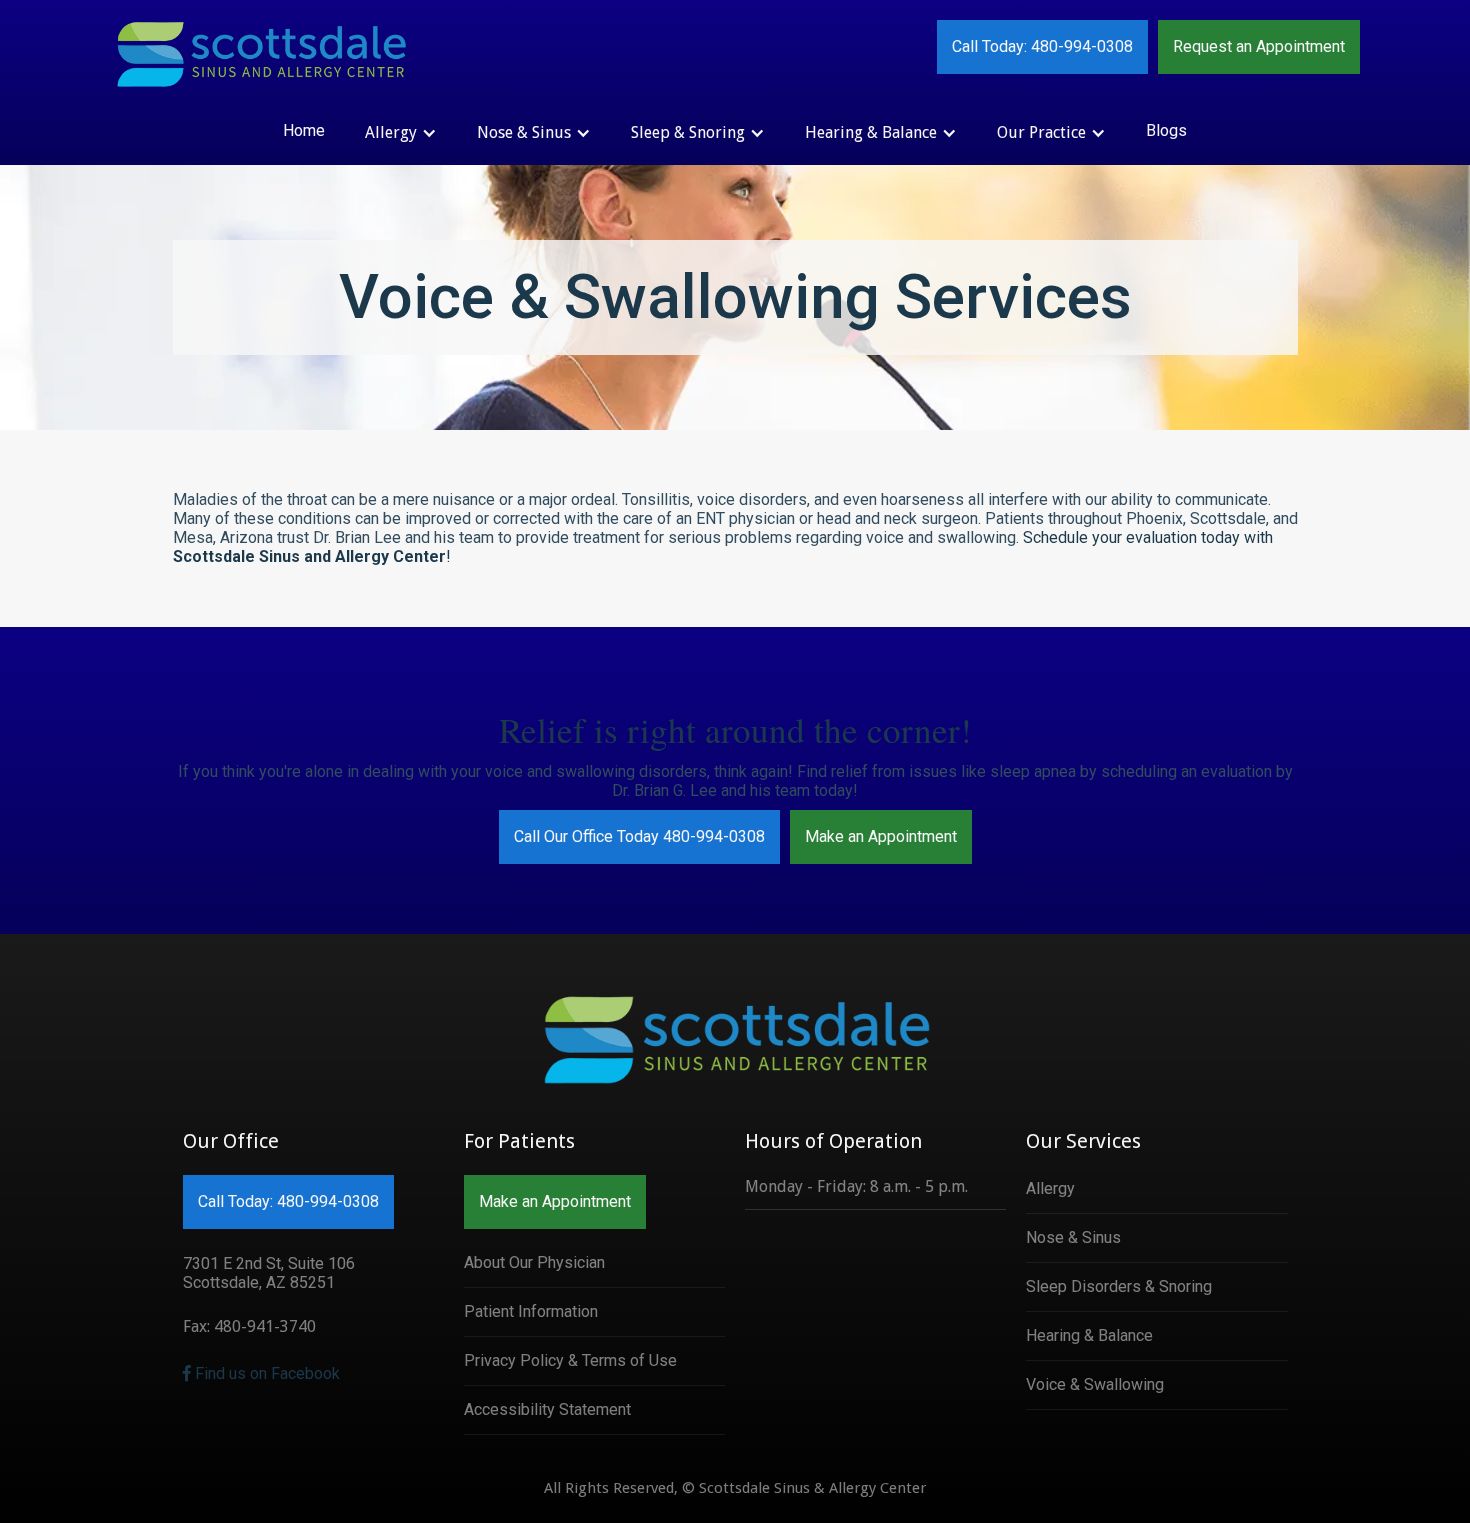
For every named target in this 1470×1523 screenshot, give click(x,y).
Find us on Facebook (261, 1373)
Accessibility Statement (547, 1409)
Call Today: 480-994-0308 (1042, 46)
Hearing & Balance (1089, 1335)
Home (304, 130)
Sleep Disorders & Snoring (1119, 1286)
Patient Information (531, 1311)
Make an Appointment (881, 836)
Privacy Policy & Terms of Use (570, 1360)
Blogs (1166, 130)
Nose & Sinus (1073, 1237)
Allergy (1050, 1188)
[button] (401, 133)
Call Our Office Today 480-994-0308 (639, 836)
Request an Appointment (1259, 46)
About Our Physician (534, 1262)
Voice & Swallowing (1095, 1384)
